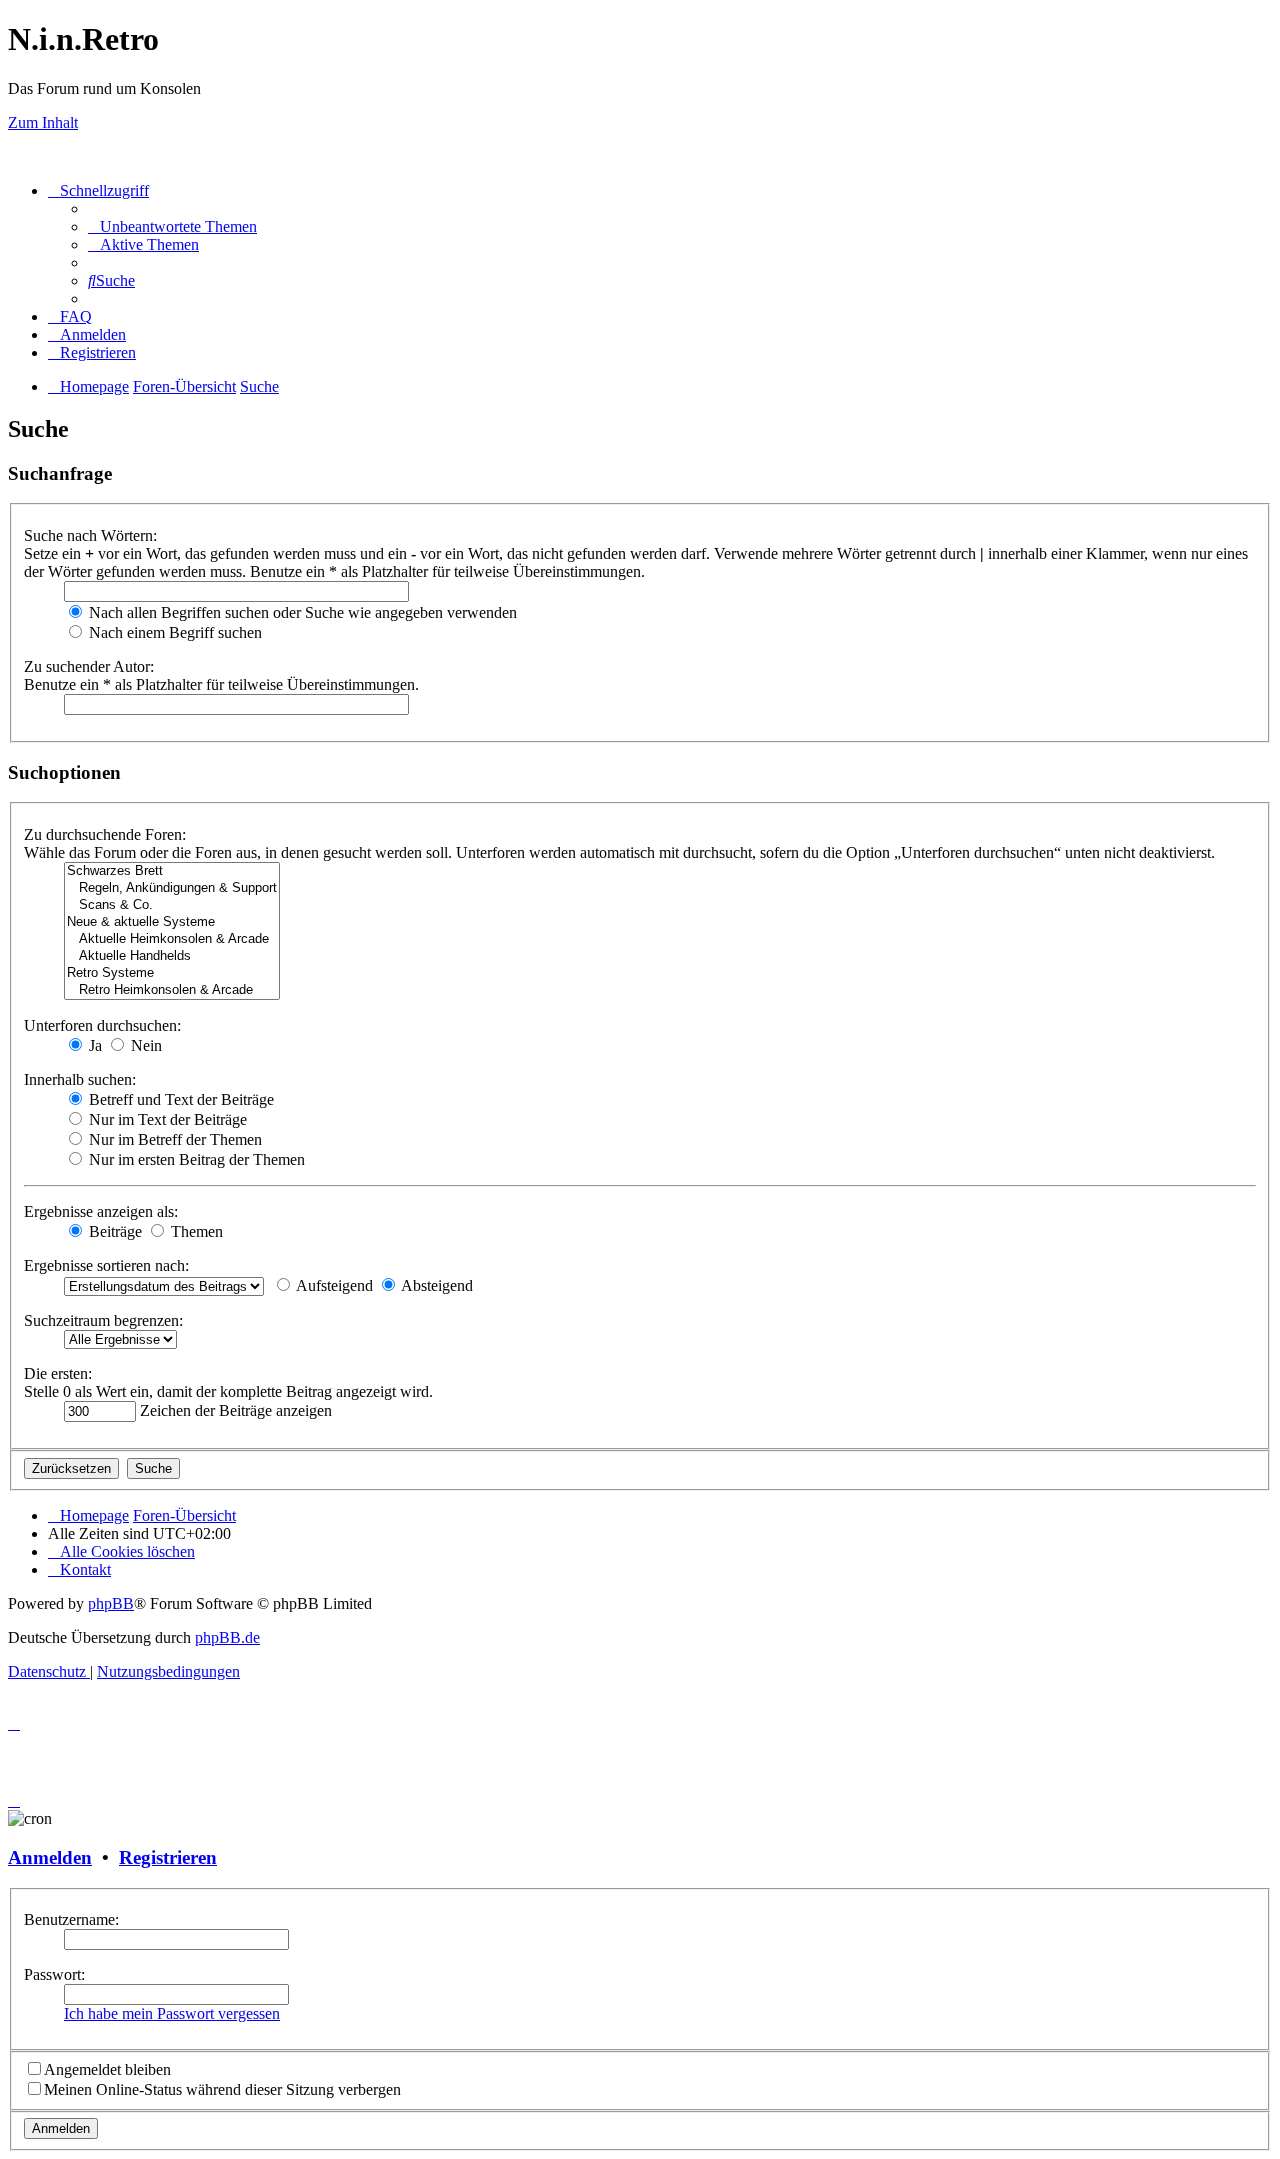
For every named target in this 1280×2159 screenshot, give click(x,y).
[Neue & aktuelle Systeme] (172, 922)
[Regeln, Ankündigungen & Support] (172, 888)
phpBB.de (227, 1637)
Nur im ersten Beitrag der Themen (195, 1159)
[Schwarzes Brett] (172, 871)
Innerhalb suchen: (80, 1079)
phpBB (111, 1603)
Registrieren (168, 1857)
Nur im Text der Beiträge (166, 1119)
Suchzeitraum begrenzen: (103, 1320)
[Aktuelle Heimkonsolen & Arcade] (172, 939)
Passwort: (54, 1974)
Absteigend (435, 1285)
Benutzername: (71, 1919)
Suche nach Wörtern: (90, 535)
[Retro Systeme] (172, 973)
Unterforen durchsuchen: (102, 1025)
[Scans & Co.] (172, 905)
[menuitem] (172, 226)
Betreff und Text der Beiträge (179, 1099)
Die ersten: (58, 1373)
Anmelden (50, 1857)
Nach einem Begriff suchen (173, 632)
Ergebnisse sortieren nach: (106, 1265)
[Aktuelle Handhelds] (172, 956)
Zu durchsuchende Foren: (105, 834)
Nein (144, 1045)
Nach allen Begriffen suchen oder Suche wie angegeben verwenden (301, 612)
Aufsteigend (333, 1285)
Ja (93, 1045)
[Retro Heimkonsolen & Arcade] (172, 990)
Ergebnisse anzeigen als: (101, 1211)
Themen (195, 1231)
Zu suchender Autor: (89, 666)
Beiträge (113, 1231)
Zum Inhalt (43, 122)
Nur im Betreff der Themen (173, 1139)
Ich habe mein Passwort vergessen (172, 2013)
